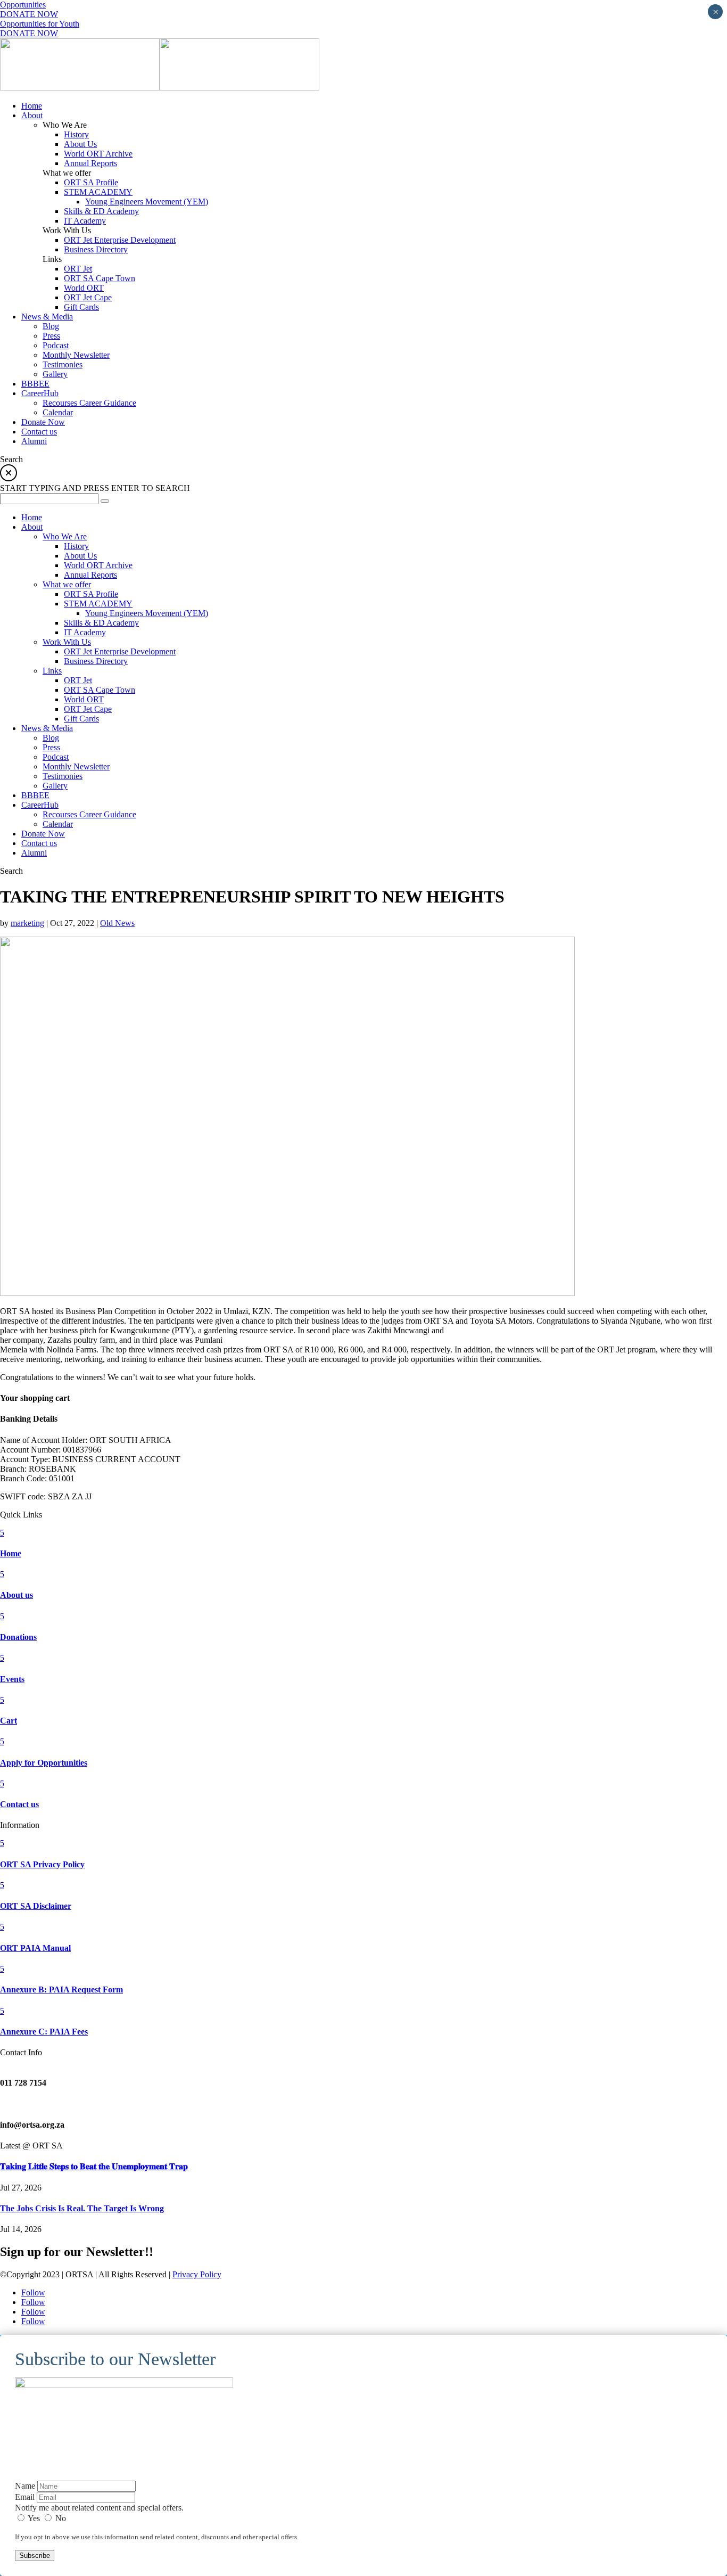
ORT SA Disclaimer (36, 1906)
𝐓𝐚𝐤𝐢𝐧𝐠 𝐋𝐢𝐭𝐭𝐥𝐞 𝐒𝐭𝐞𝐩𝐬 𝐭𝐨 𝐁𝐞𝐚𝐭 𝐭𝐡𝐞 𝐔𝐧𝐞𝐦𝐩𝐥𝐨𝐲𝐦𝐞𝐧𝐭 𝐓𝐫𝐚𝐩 (94, 2166)
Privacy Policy (197, 2274)
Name (25, 2486)
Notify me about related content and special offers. (99, 2508)
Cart (9, 1721)
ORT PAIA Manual (35, 1948)
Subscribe (35, 2556)
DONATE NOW (29, 14)
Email (25, 2497)
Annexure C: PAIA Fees (44, 2032)
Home (11, 1553)
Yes (34, 2518)
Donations (18, 1637)
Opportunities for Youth (40, 24)
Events (12, 1679)
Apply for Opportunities (44, 1763)
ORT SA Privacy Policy (42, 1864)
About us (16, 1595)
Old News (117, 923)
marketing (27, 923)
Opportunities (23, 5)
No (60, 2518)
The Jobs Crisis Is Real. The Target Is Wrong (82, 2208)
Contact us (19, 1804)
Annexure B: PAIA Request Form (61, 1990)
